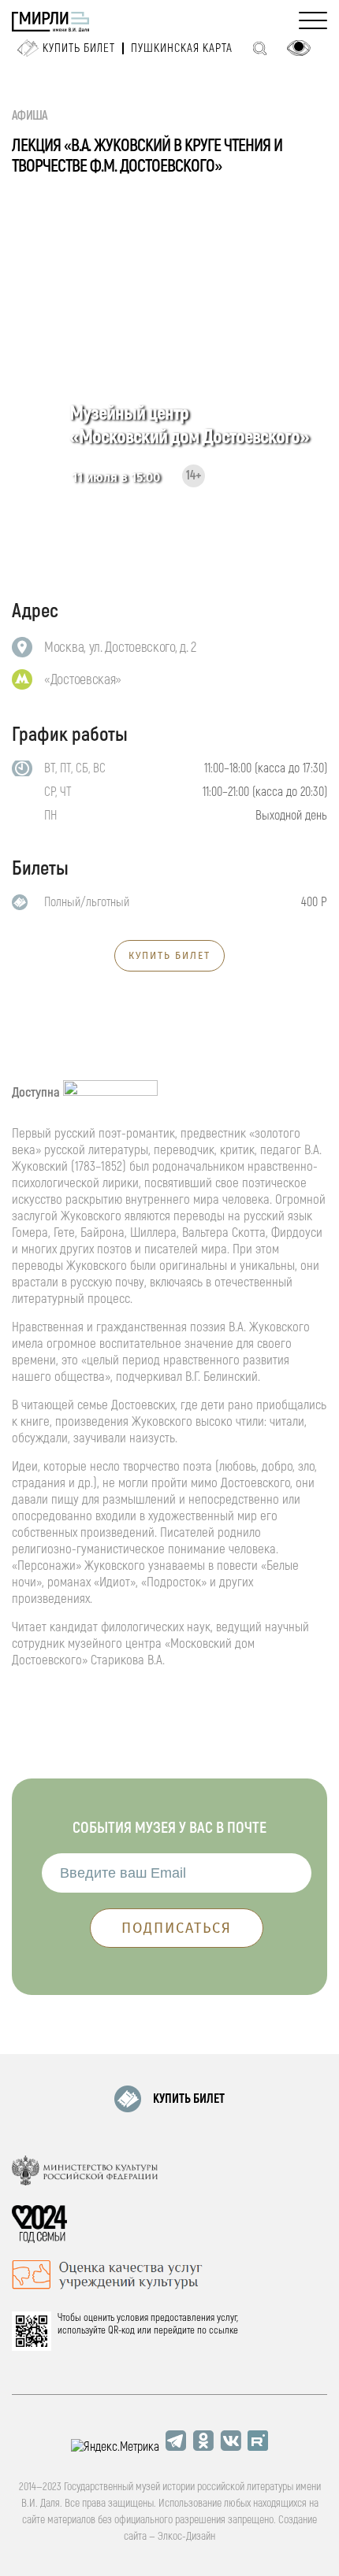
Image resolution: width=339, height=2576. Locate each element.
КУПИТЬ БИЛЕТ (169, 956)
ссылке (224, 2330)
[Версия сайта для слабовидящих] (299, 48)
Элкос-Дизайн (186, 2536)
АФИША (30, 116)
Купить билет (79, 48)
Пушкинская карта (182, 48)
